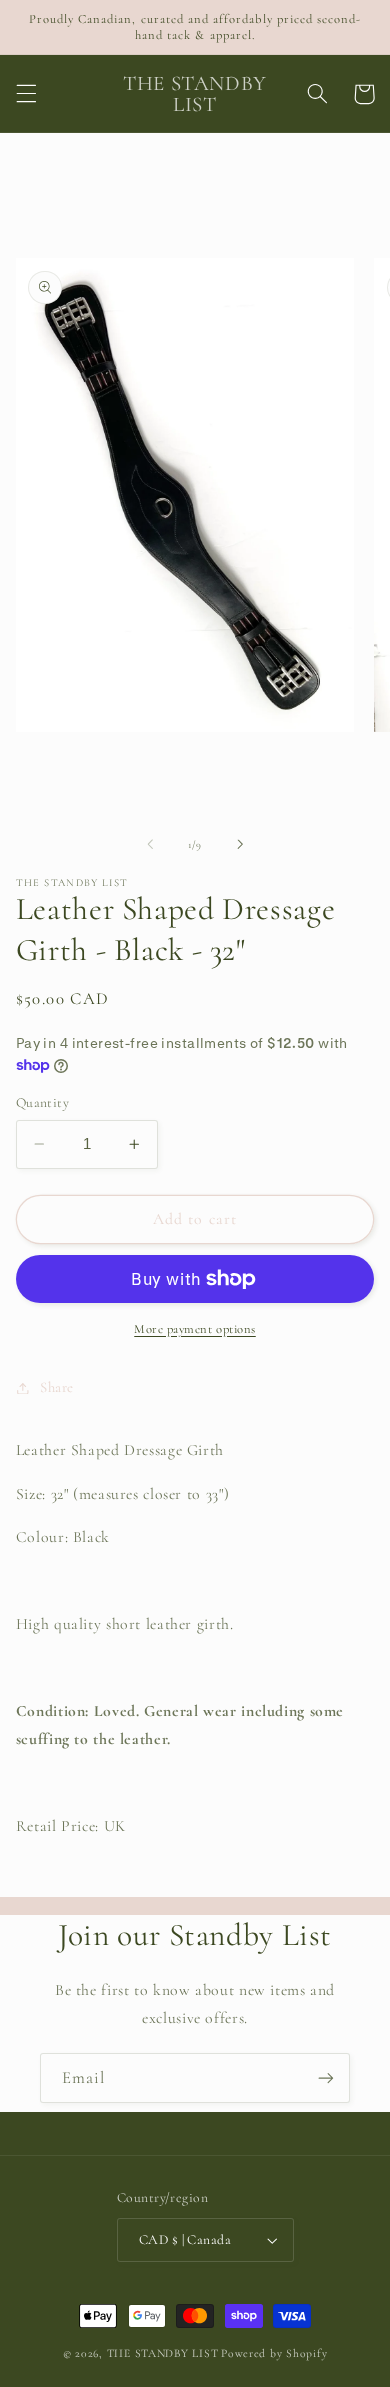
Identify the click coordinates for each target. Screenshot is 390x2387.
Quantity (42, 1102)
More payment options (195, 1329)
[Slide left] (150, 844)
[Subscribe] (326, 2077)
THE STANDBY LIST (163, 2353)
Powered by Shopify (274, 2353)
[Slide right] (240, 844)
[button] (26, 94)
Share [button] (57, 1387)
